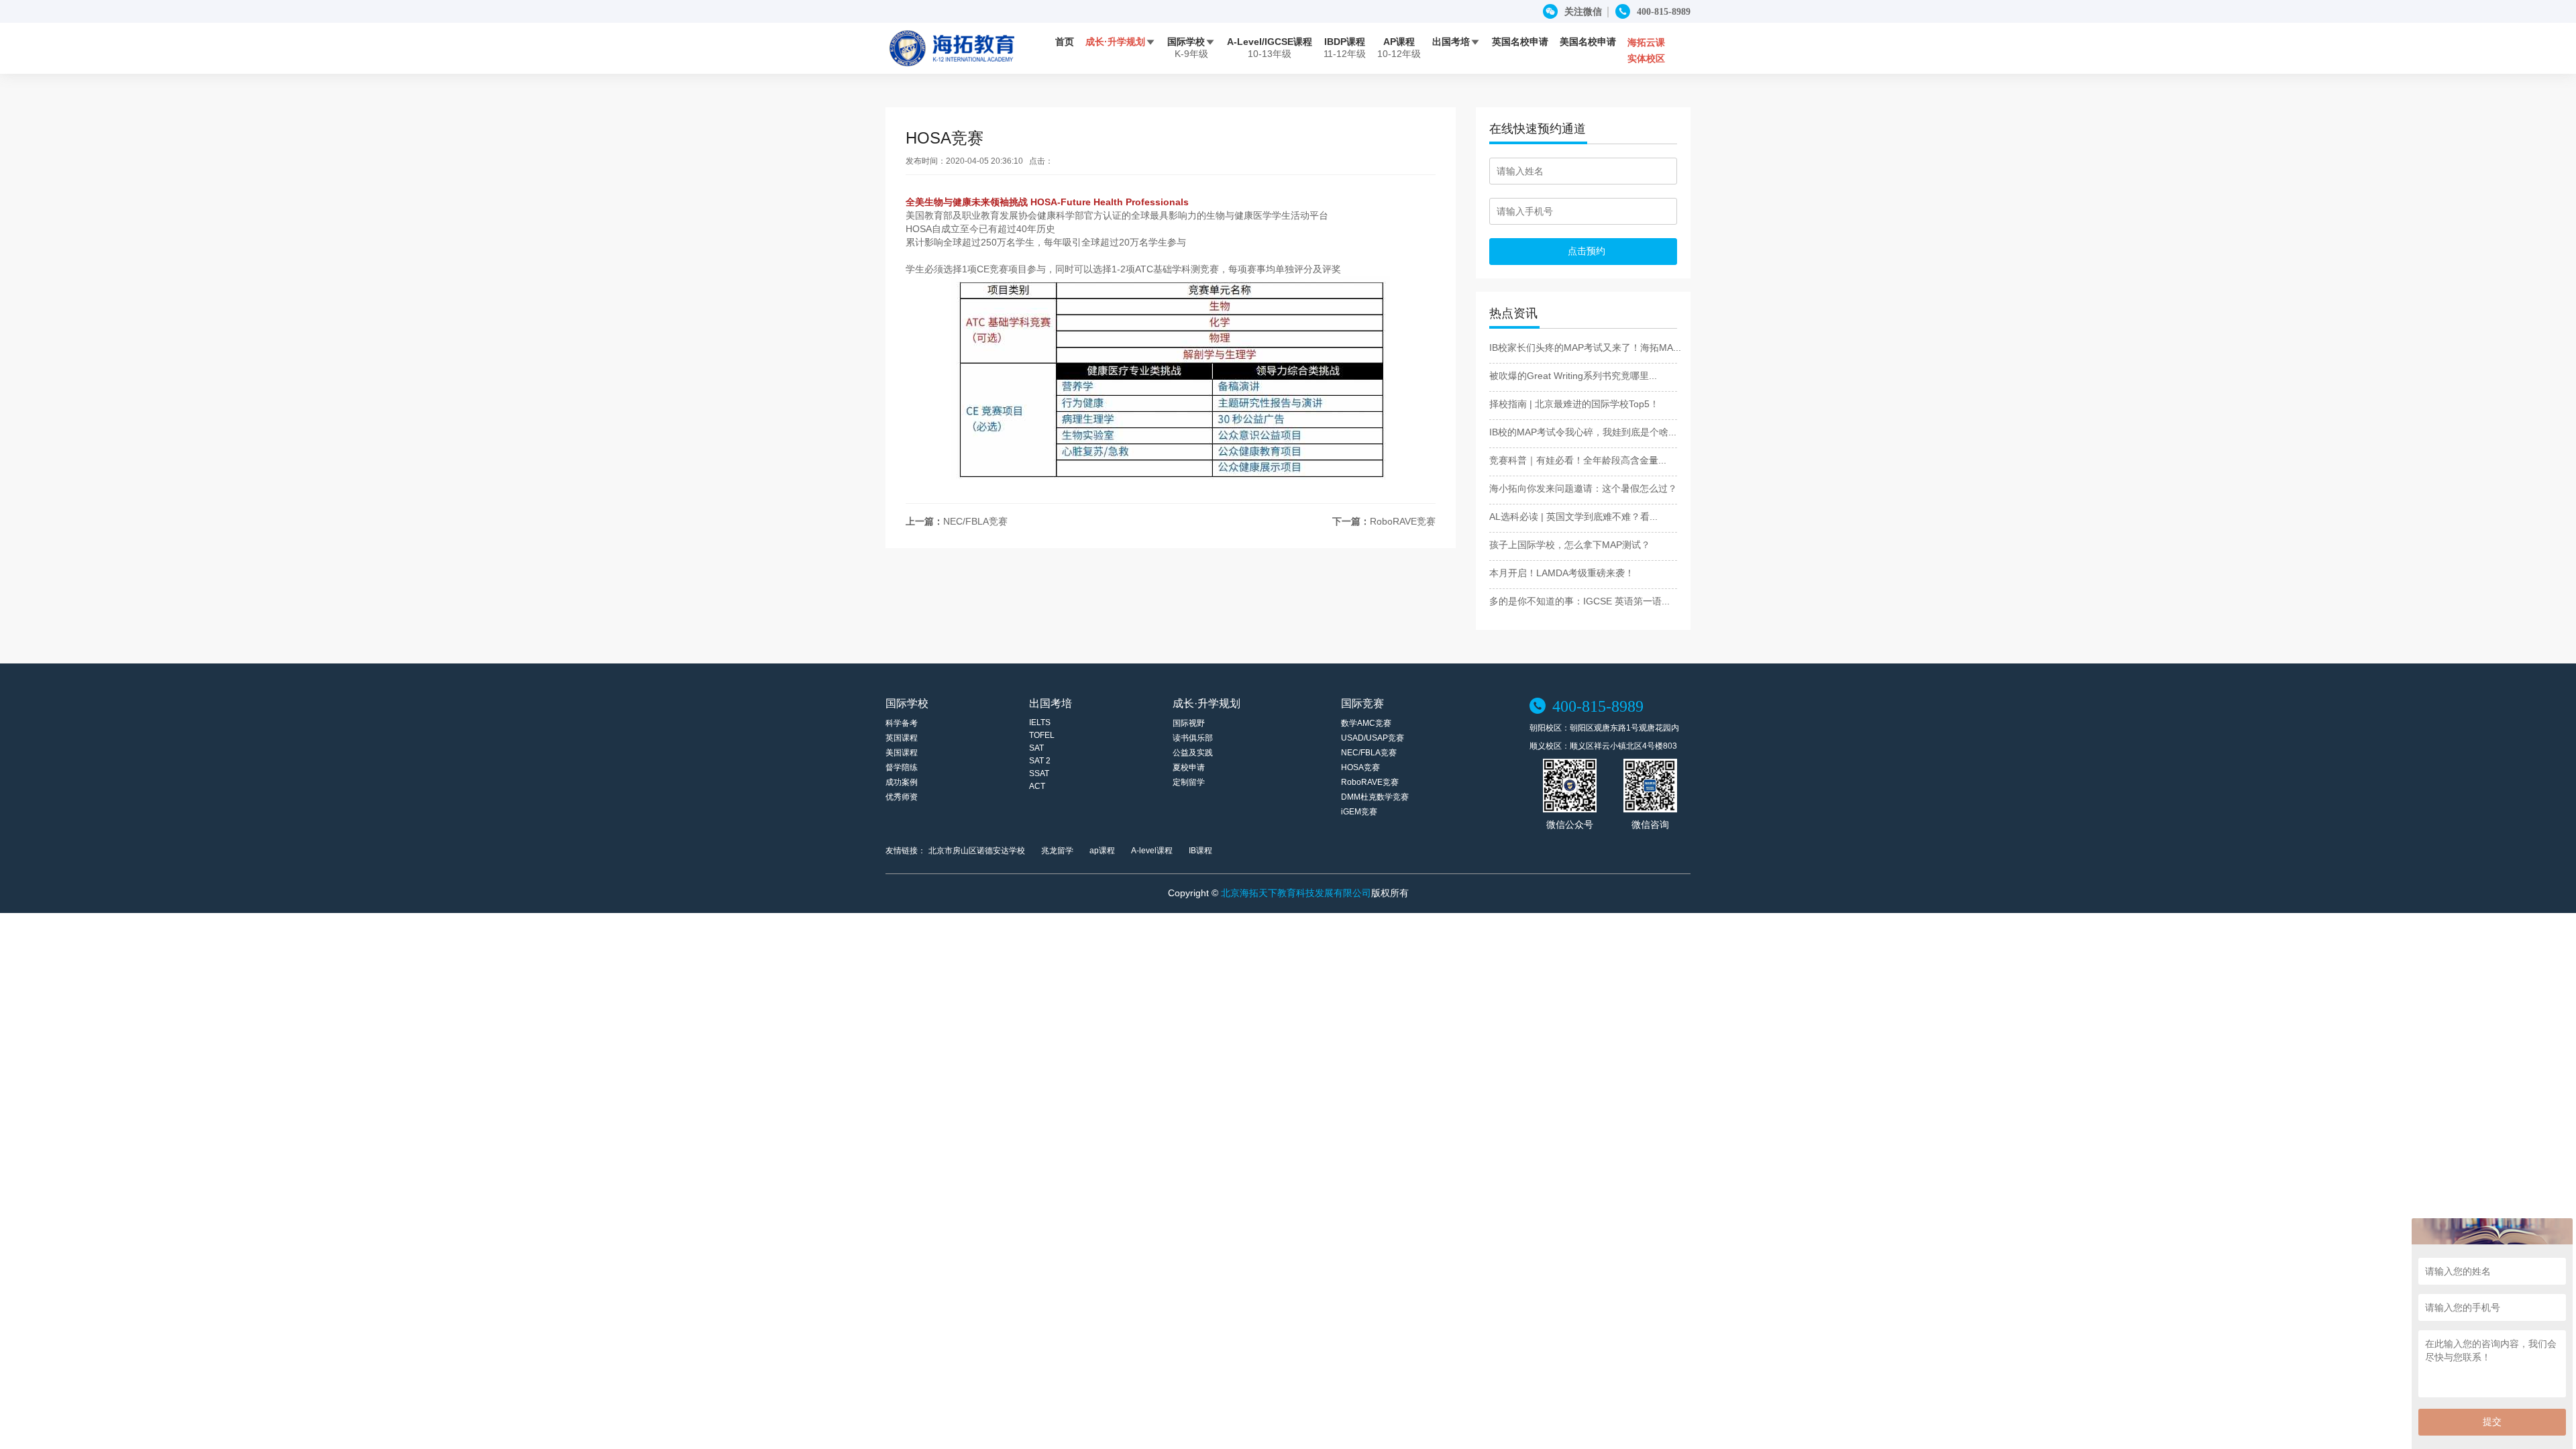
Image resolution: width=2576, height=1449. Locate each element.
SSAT (1039, 773)
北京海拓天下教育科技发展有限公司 (1296, 893)
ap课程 (1102, 851)
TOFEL (1042, 735)
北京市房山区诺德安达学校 (977, 851)
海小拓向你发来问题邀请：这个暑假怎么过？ (1583, 488)
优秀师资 (902, 797)
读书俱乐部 (1193, 738)
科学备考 (902, 723)
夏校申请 (1189, 767)
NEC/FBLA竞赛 (975, 521)
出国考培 (1456, 42)
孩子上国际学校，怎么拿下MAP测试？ (1570, 545)
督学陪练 (902, 767)
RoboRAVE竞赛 (1403, 521)
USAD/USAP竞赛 (1373, 738)
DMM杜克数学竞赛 (1375, 797)
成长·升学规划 (1121, 42)
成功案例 (902, 782)
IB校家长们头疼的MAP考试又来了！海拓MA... (1585, 347)
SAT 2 (1040, 761)
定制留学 (1189, 782)
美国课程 (902, 753)
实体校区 (1646, 58)
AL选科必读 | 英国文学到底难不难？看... (1573, 517)
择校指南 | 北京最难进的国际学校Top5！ (1574, 404)
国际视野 (1189, 723)
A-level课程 (1152, 851)
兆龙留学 (1057, 851)
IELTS (1040, 722)
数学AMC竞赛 (1366, 723)
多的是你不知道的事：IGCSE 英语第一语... (1579, 601)
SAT (1036, 748)
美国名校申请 (1588, 42)
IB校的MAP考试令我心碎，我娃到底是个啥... (1583, 432)
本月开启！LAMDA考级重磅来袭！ (1562, 573)
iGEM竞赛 (1359, 812)
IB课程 (1200, 851)
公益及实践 (1193, 753)
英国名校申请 (1520, 42)
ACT (1037, 786)
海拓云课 (1646, 42)
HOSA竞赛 (1360, 767)
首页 (1065, 42)
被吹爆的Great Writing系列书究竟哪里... (1573, 376)
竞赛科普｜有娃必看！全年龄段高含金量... (1578, 460)
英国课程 (902, 738)
